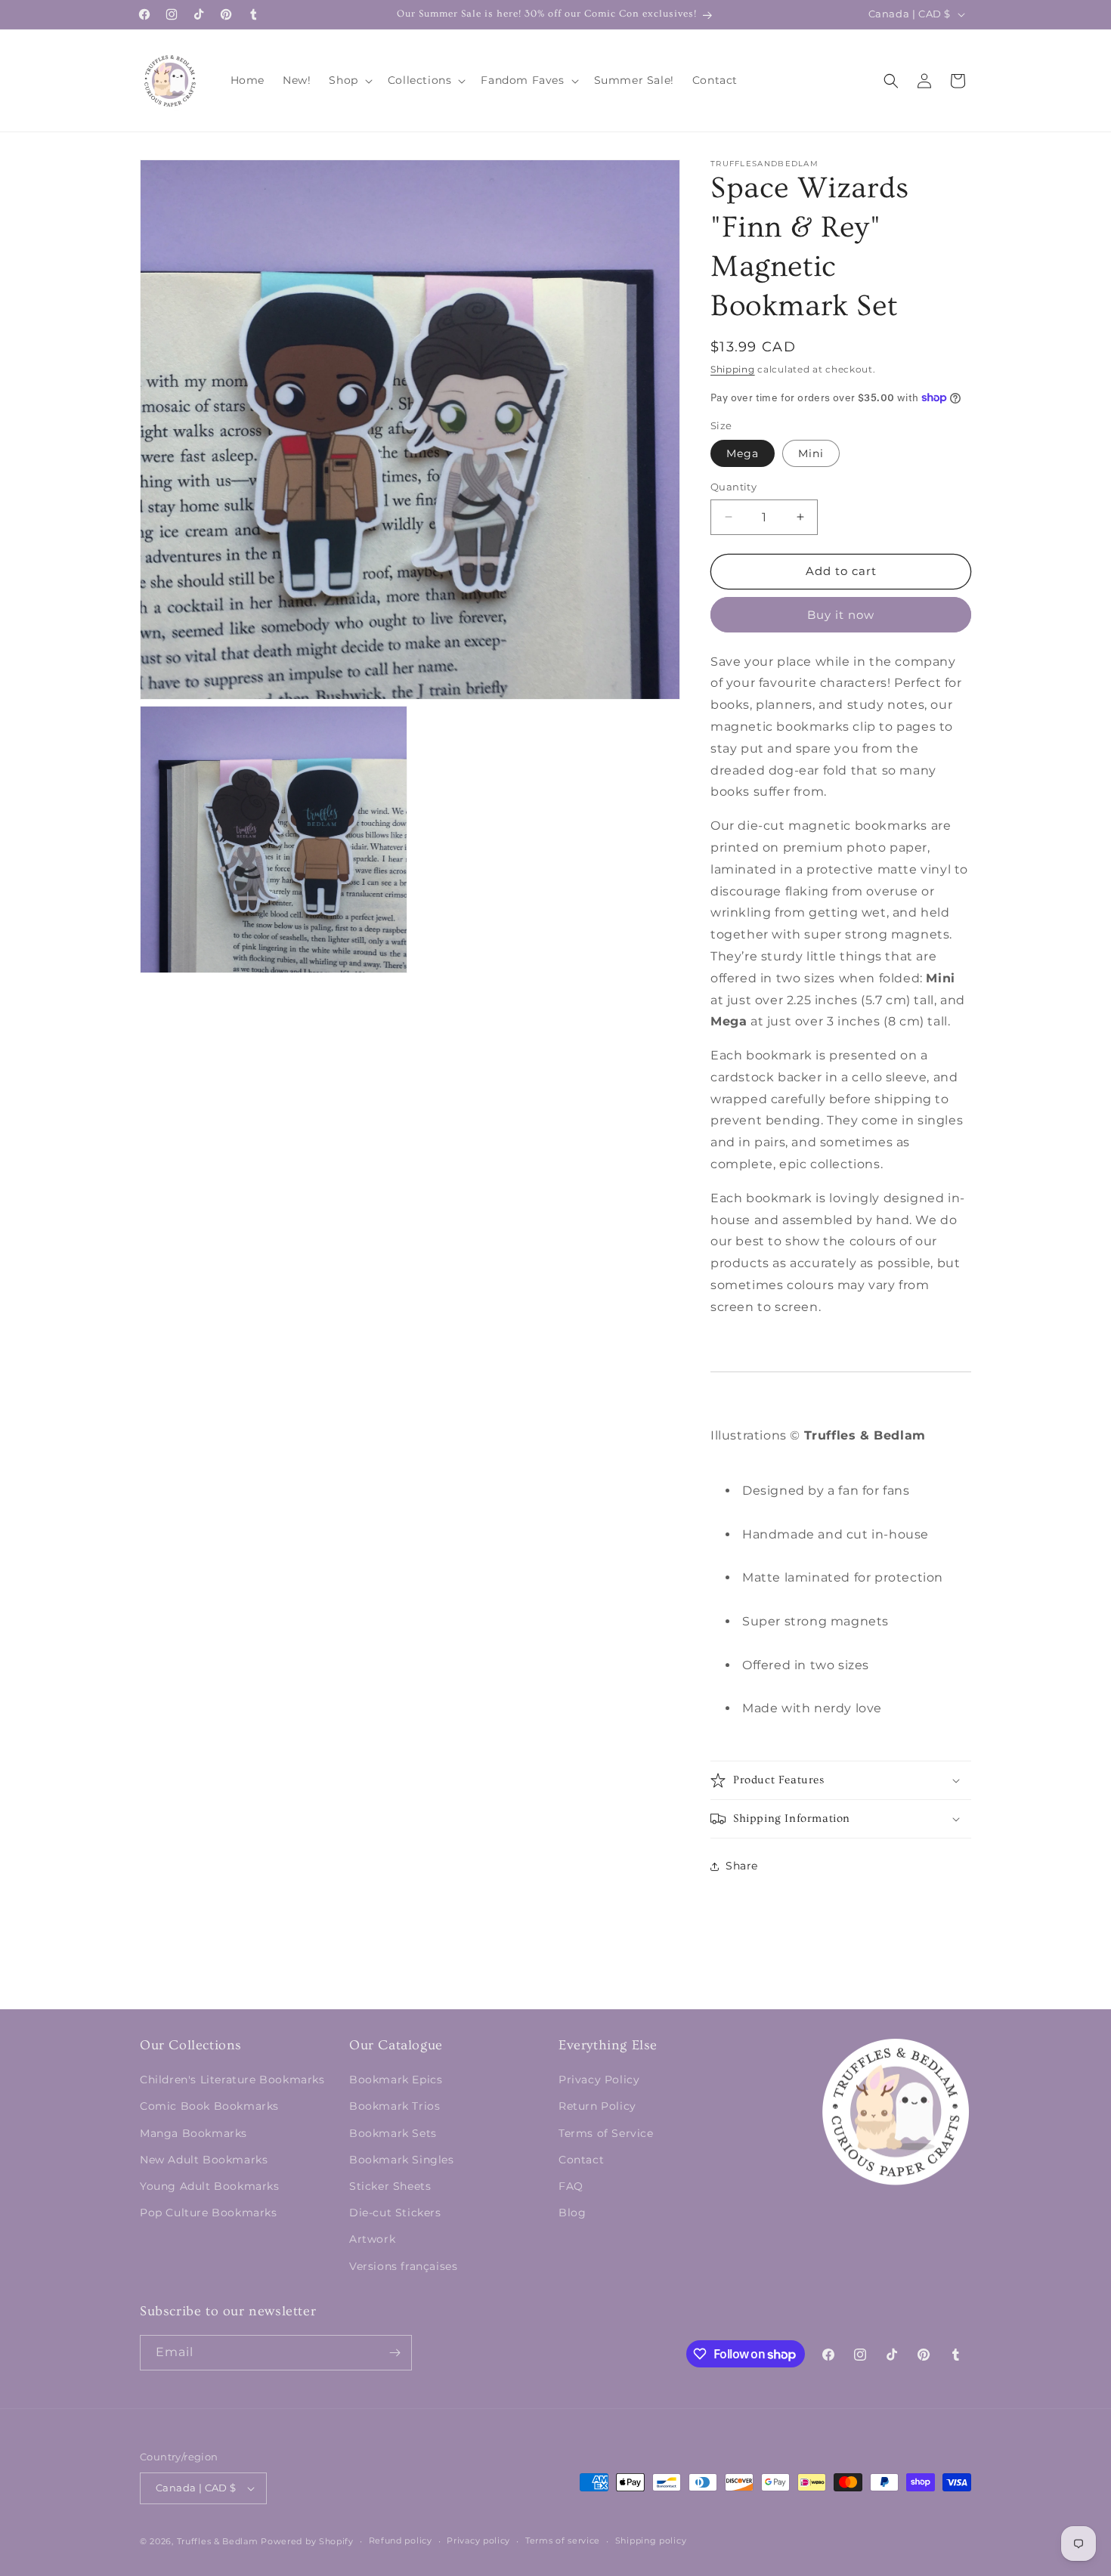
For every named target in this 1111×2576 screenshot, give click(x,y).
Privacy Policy (599, 2080)
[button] (349, 80)
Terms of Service (606, 2133)
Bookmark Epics (396, 2080)
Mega (743, 453)
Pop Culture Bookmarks (209, 2213)
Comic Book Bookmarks (209, 2106)
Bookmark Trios (395, 2106)
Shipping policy (651, 2540)
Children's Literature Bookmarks (232, 2080)
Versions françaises (403, 2266)
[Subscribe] (395, 2353)
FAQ (571, 2186)
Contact (581, 2160)
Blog (572, 2213)
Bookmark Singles (402, 2160)
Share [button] (742, 1866)
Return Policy (597, 2106)
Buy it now (841, 615)
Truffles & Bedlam (218, 2541)
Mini (811, 453)
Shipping (733, 369)
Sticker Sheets (390, 2186)
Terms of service (563, 2540)
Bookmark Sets (393, 2133)
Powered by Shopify (307, 2541)
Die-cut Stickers (395, 2213)
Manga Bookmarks (193, 2133)
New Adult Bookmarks (204, 2160)
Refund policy (401, 2540)
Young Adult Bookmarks (210, 2186)
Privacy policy (478, 2540)
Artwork (372, 2239)
